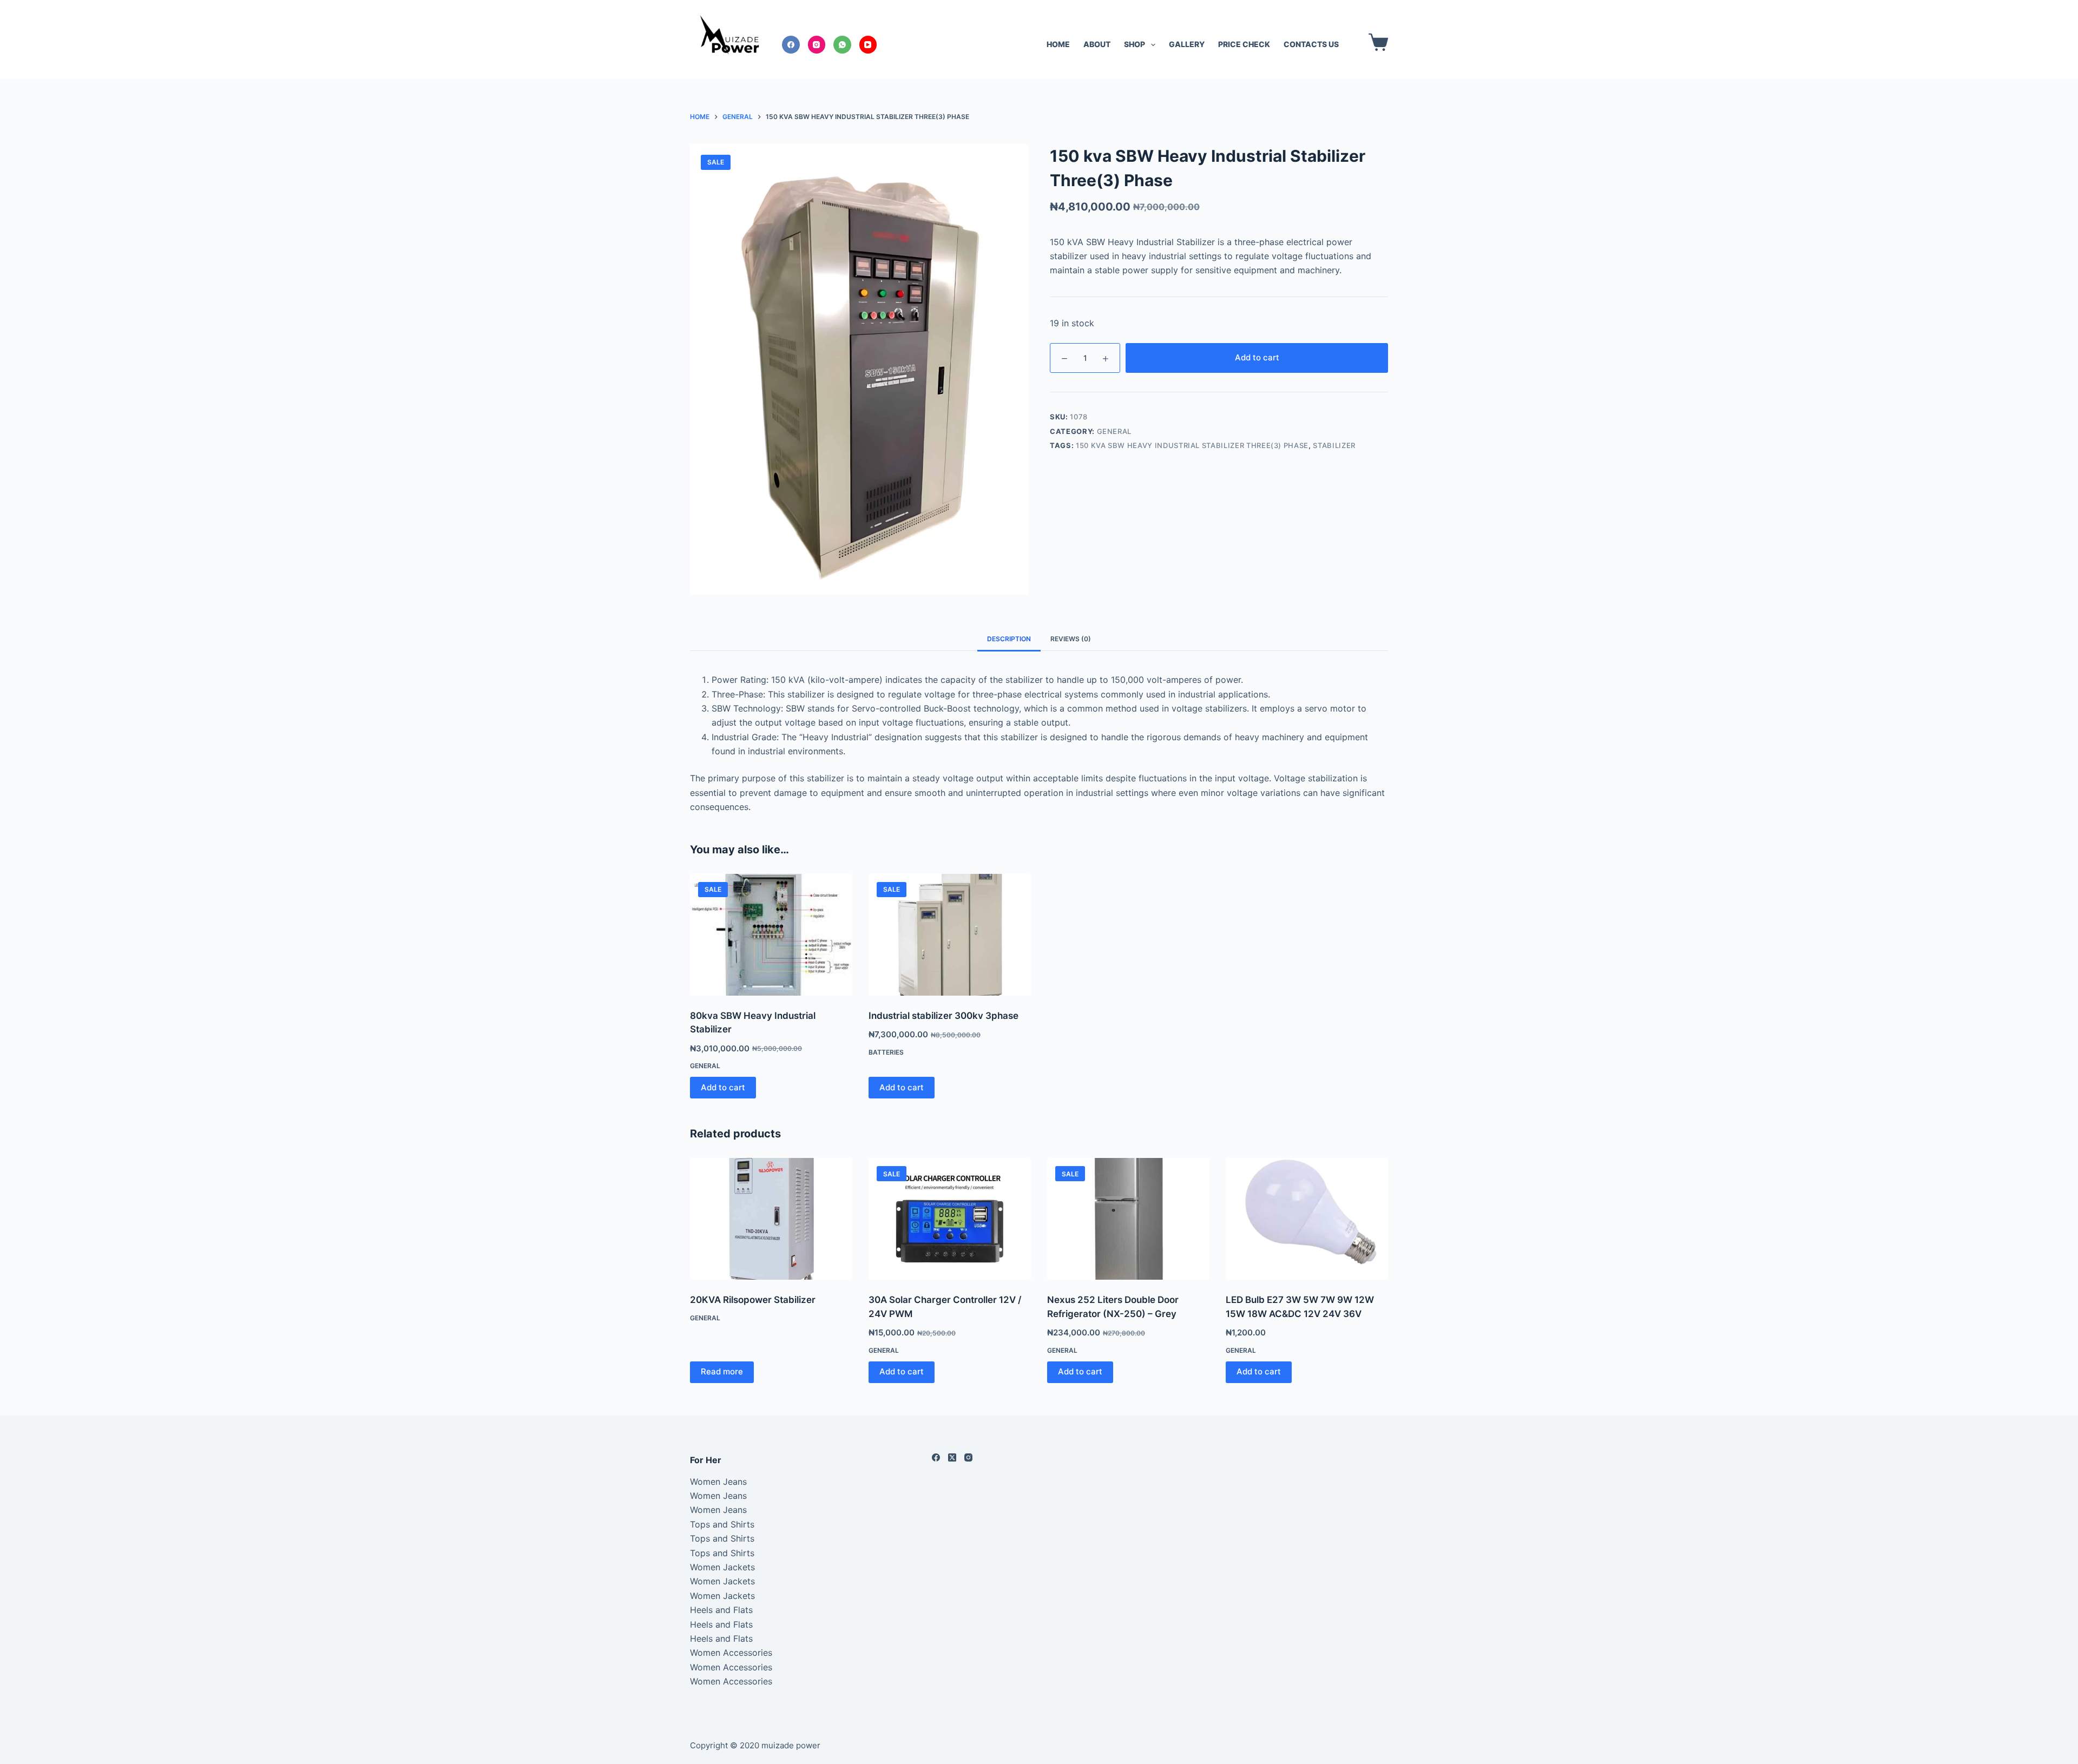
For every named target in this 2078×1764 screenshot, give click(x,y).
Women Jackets (722, 1567)
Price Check (1244, 44)
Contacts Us (1311, 44)
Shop (1135, 44)
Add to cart (1257, 357)
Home (1058, 44)
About (1097, 44)
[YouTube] (868, 45)
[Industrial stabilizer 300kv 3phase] (950, 935)
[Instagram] (817, 45)
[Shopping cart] (1376, 42)
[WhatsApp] (842, 45)
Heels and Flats (721, 1610)
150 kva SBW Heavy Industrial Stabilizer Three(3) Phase (1192, 445)
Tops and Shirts (722, 1524)
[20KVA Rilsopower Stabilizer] (771, 1219)
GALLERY (1187, 44)
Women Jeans (718, 1482)
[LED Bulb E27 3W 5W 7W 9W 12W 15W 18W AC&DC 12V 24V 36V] (1307, 1219)
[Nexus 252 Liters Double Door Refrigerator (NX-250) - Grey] (1128, 1219)
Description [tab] (1009, 639)
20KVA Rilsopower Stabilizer (753, 1300)
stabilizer (1334, 445)
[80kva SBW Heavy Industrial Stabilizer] (771, 935)
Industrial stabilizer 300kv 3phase (943, 1016)
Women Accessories (731, 1653)
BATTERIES (886, 1052)
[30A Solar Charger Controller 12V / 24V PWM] (950, 1219)
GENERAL (1114, 431)
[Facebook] (791, 45)
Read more (722, 1371)
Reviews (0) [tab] (1071, 639)
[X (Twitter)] (952, 1457)
